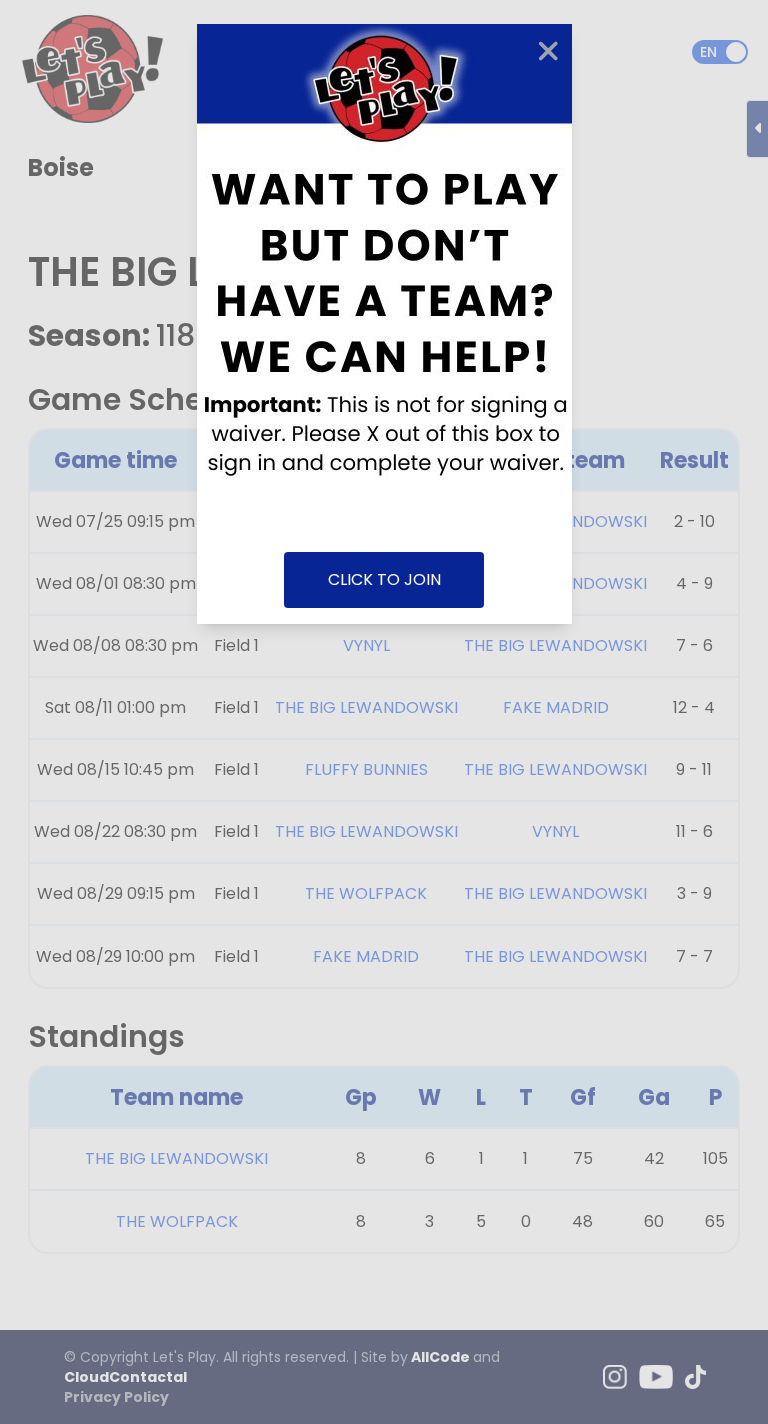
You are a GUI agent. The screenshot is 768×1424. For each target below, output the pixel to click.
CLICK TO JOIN (384, 579)
